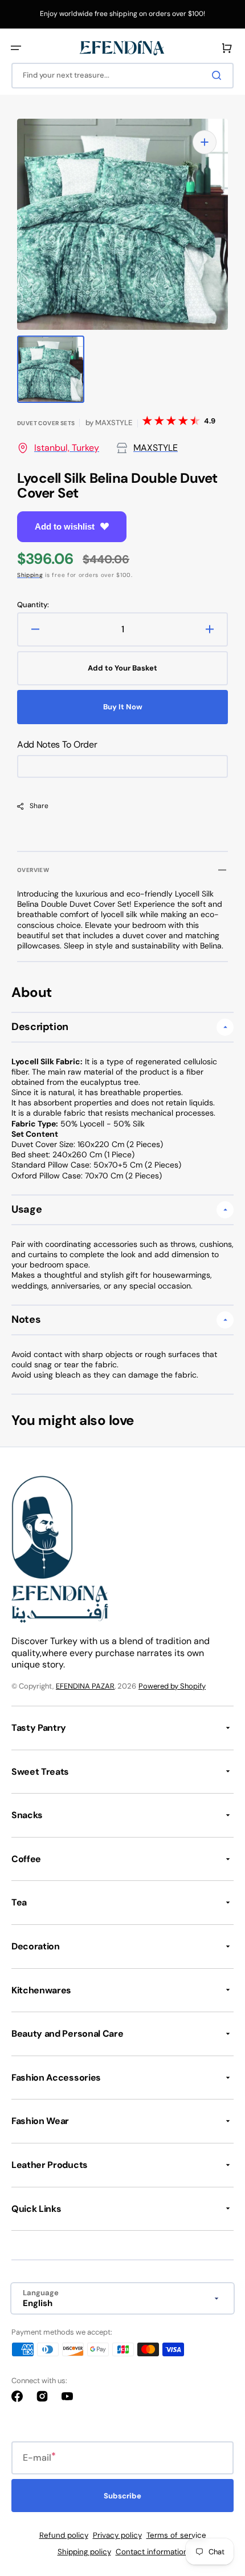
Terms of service (176, 2535)
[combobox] (122, 76)
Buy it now (123, 707)
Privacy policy (117, 2535)
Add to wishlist (65, 526)
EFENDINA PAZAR (85, 1686)
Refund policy (64, 2535)
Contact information (152, 2552)
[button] (16, 48)
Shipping (30, 575)
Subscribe (122, 2496)
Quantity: (33, 605)
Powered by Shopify (172, 1686)
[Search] (219, 75)
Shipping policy (84, 2552)
